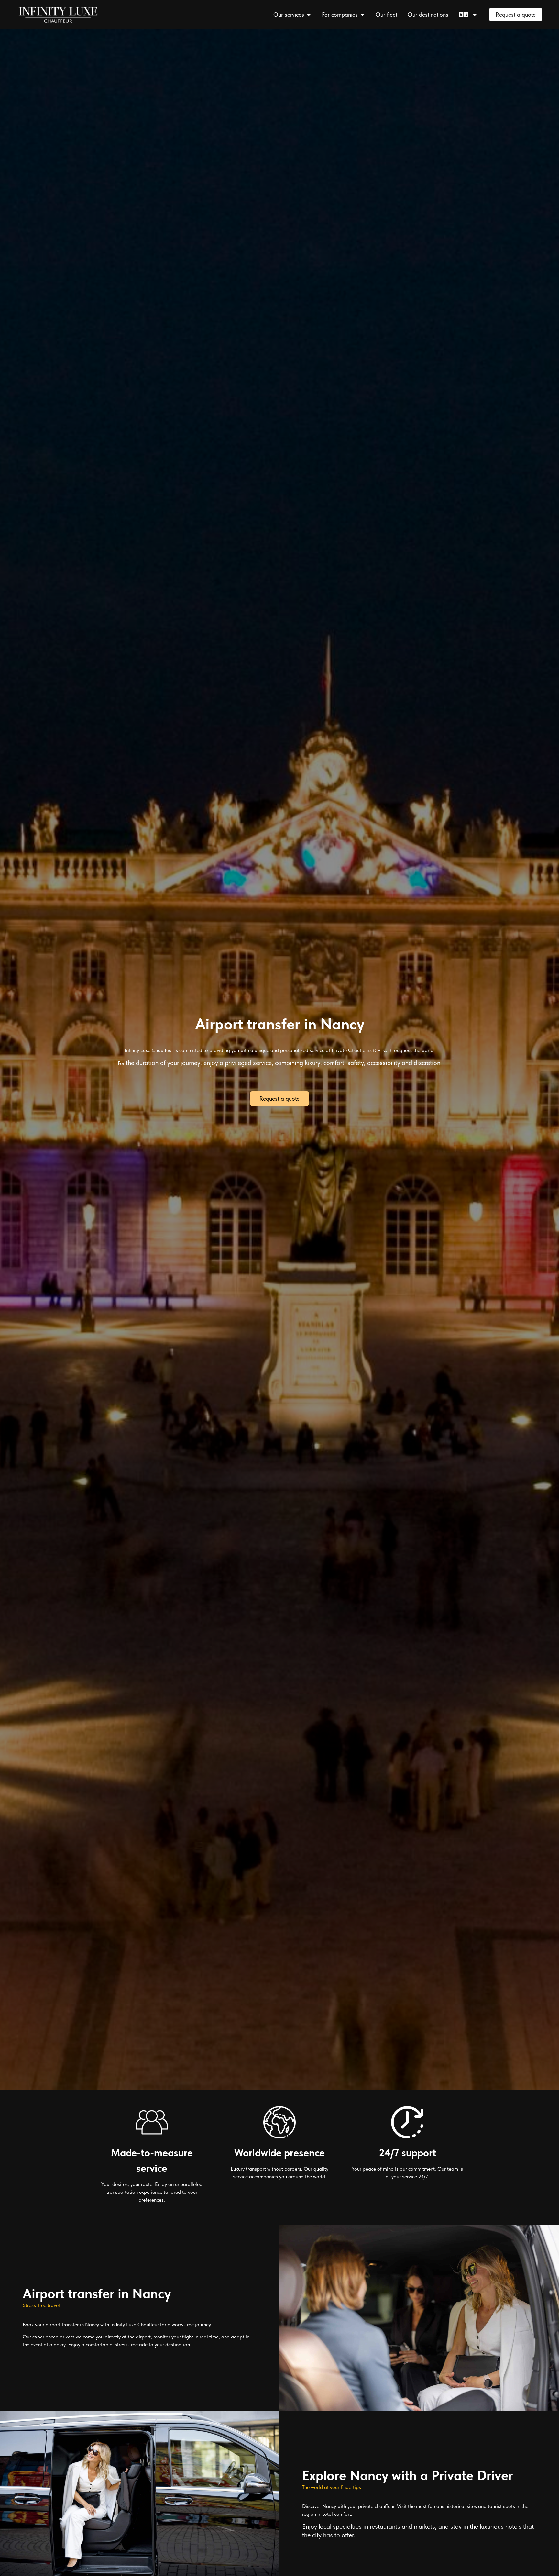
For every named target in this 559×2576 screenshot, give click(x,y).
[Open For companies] (362, 14)
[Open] (475, 14)
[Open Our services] (309, 14)
